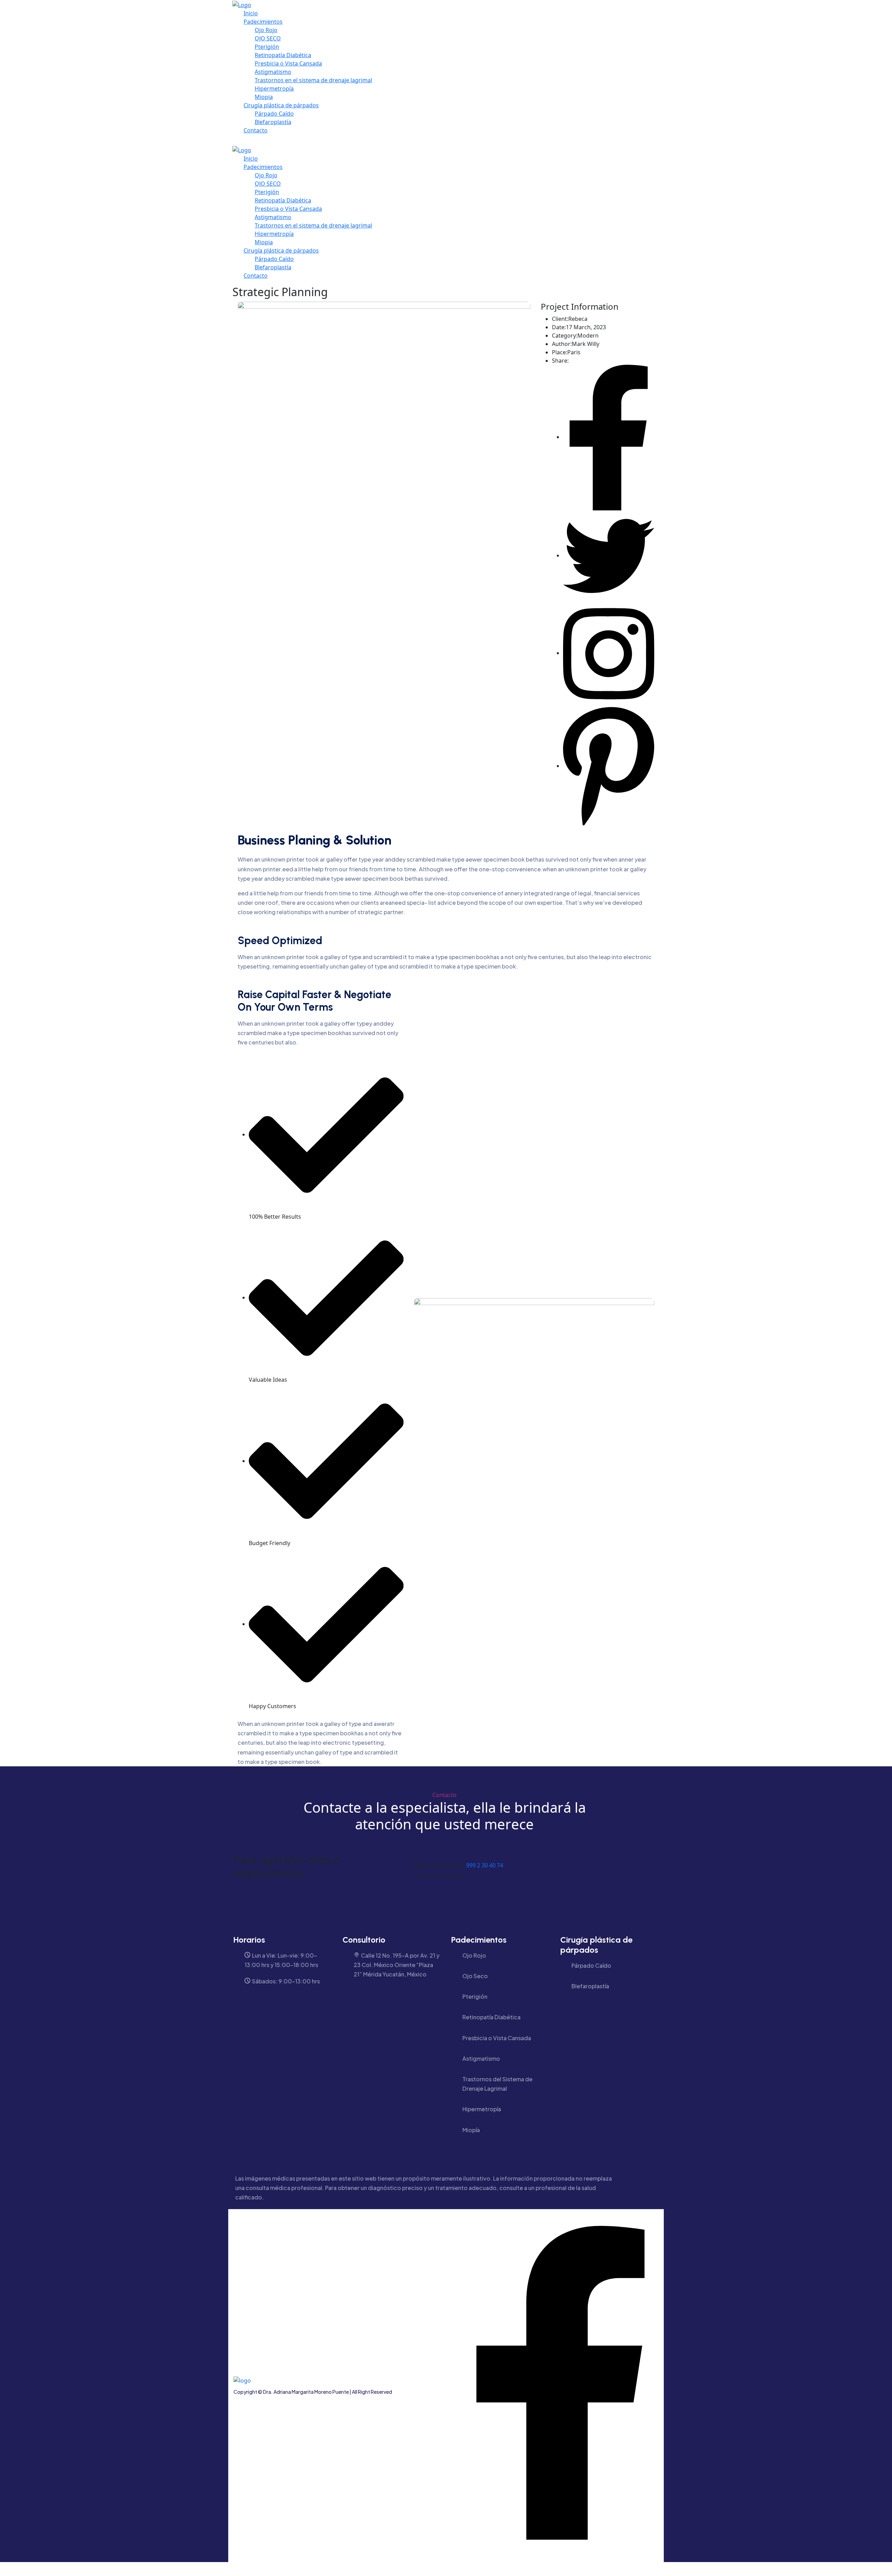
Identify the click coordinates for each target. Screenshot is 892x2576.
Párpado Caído (274, 114)
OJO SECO (268, 38)
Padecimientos (263, 22)
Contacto (256, 130)
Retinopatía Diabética (283, 55)
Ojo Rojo (266, 30)
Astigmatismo (273, 72)
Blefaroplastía (273, 122)
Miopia (264, 97)
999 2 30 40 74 (485, 1865)
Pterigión (267, 47)
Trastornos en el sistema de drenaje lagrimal (313, 80)
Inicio (251, 13)
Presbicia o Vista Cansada (288, 63)
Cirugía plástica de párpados (281, 105)
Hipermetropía (274, 88)
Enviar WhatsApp (441, 1876)
